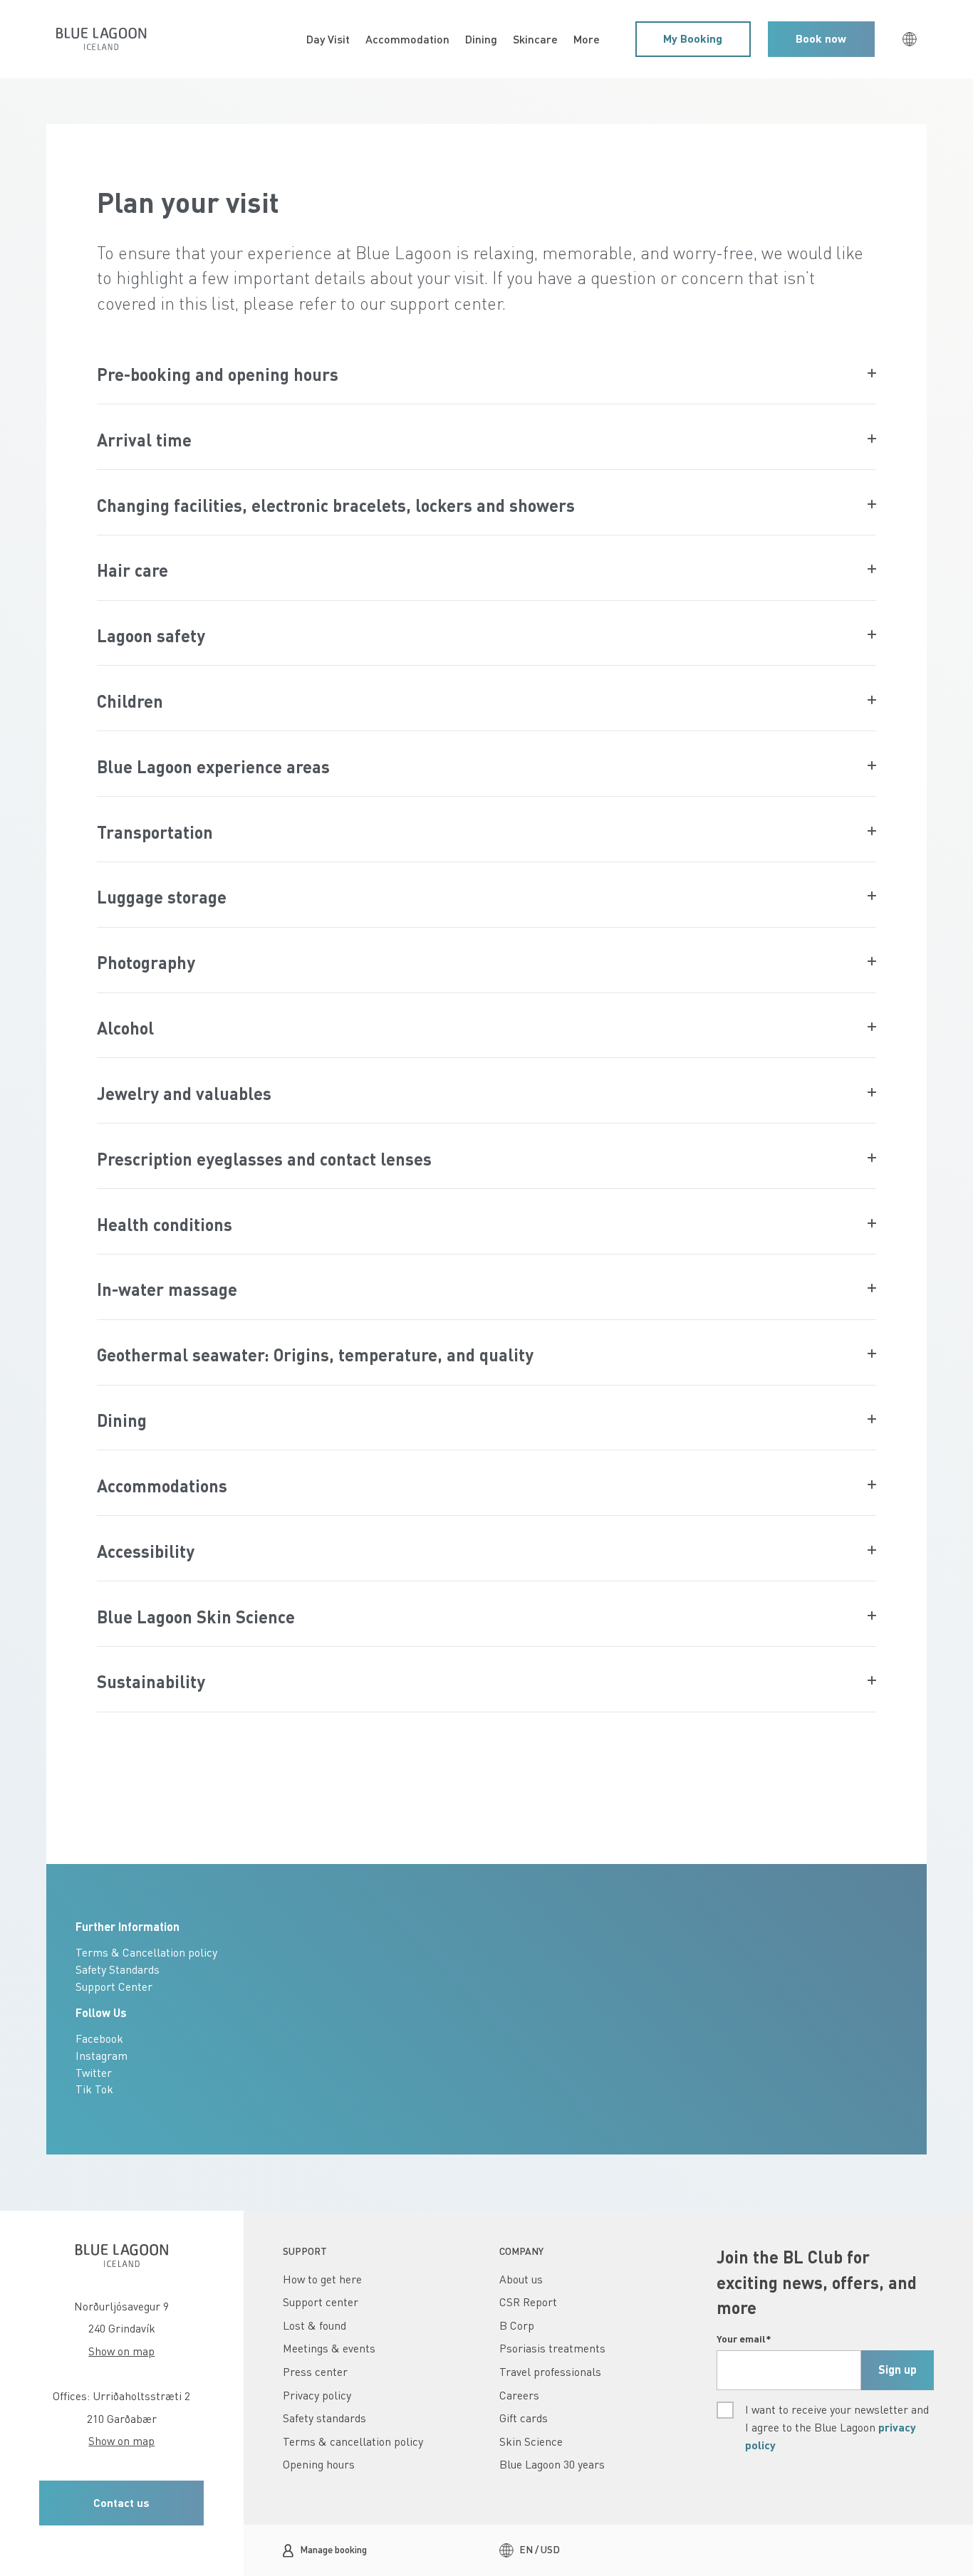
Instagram (102, 2056)
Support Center (114, 1986)
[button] (693, 39)
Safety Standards (118, 1969)
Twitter (94, 2073)
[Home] (101, 39)
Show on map (121, 2351)
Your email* (744, 2339)
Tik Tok (94, 2089)
